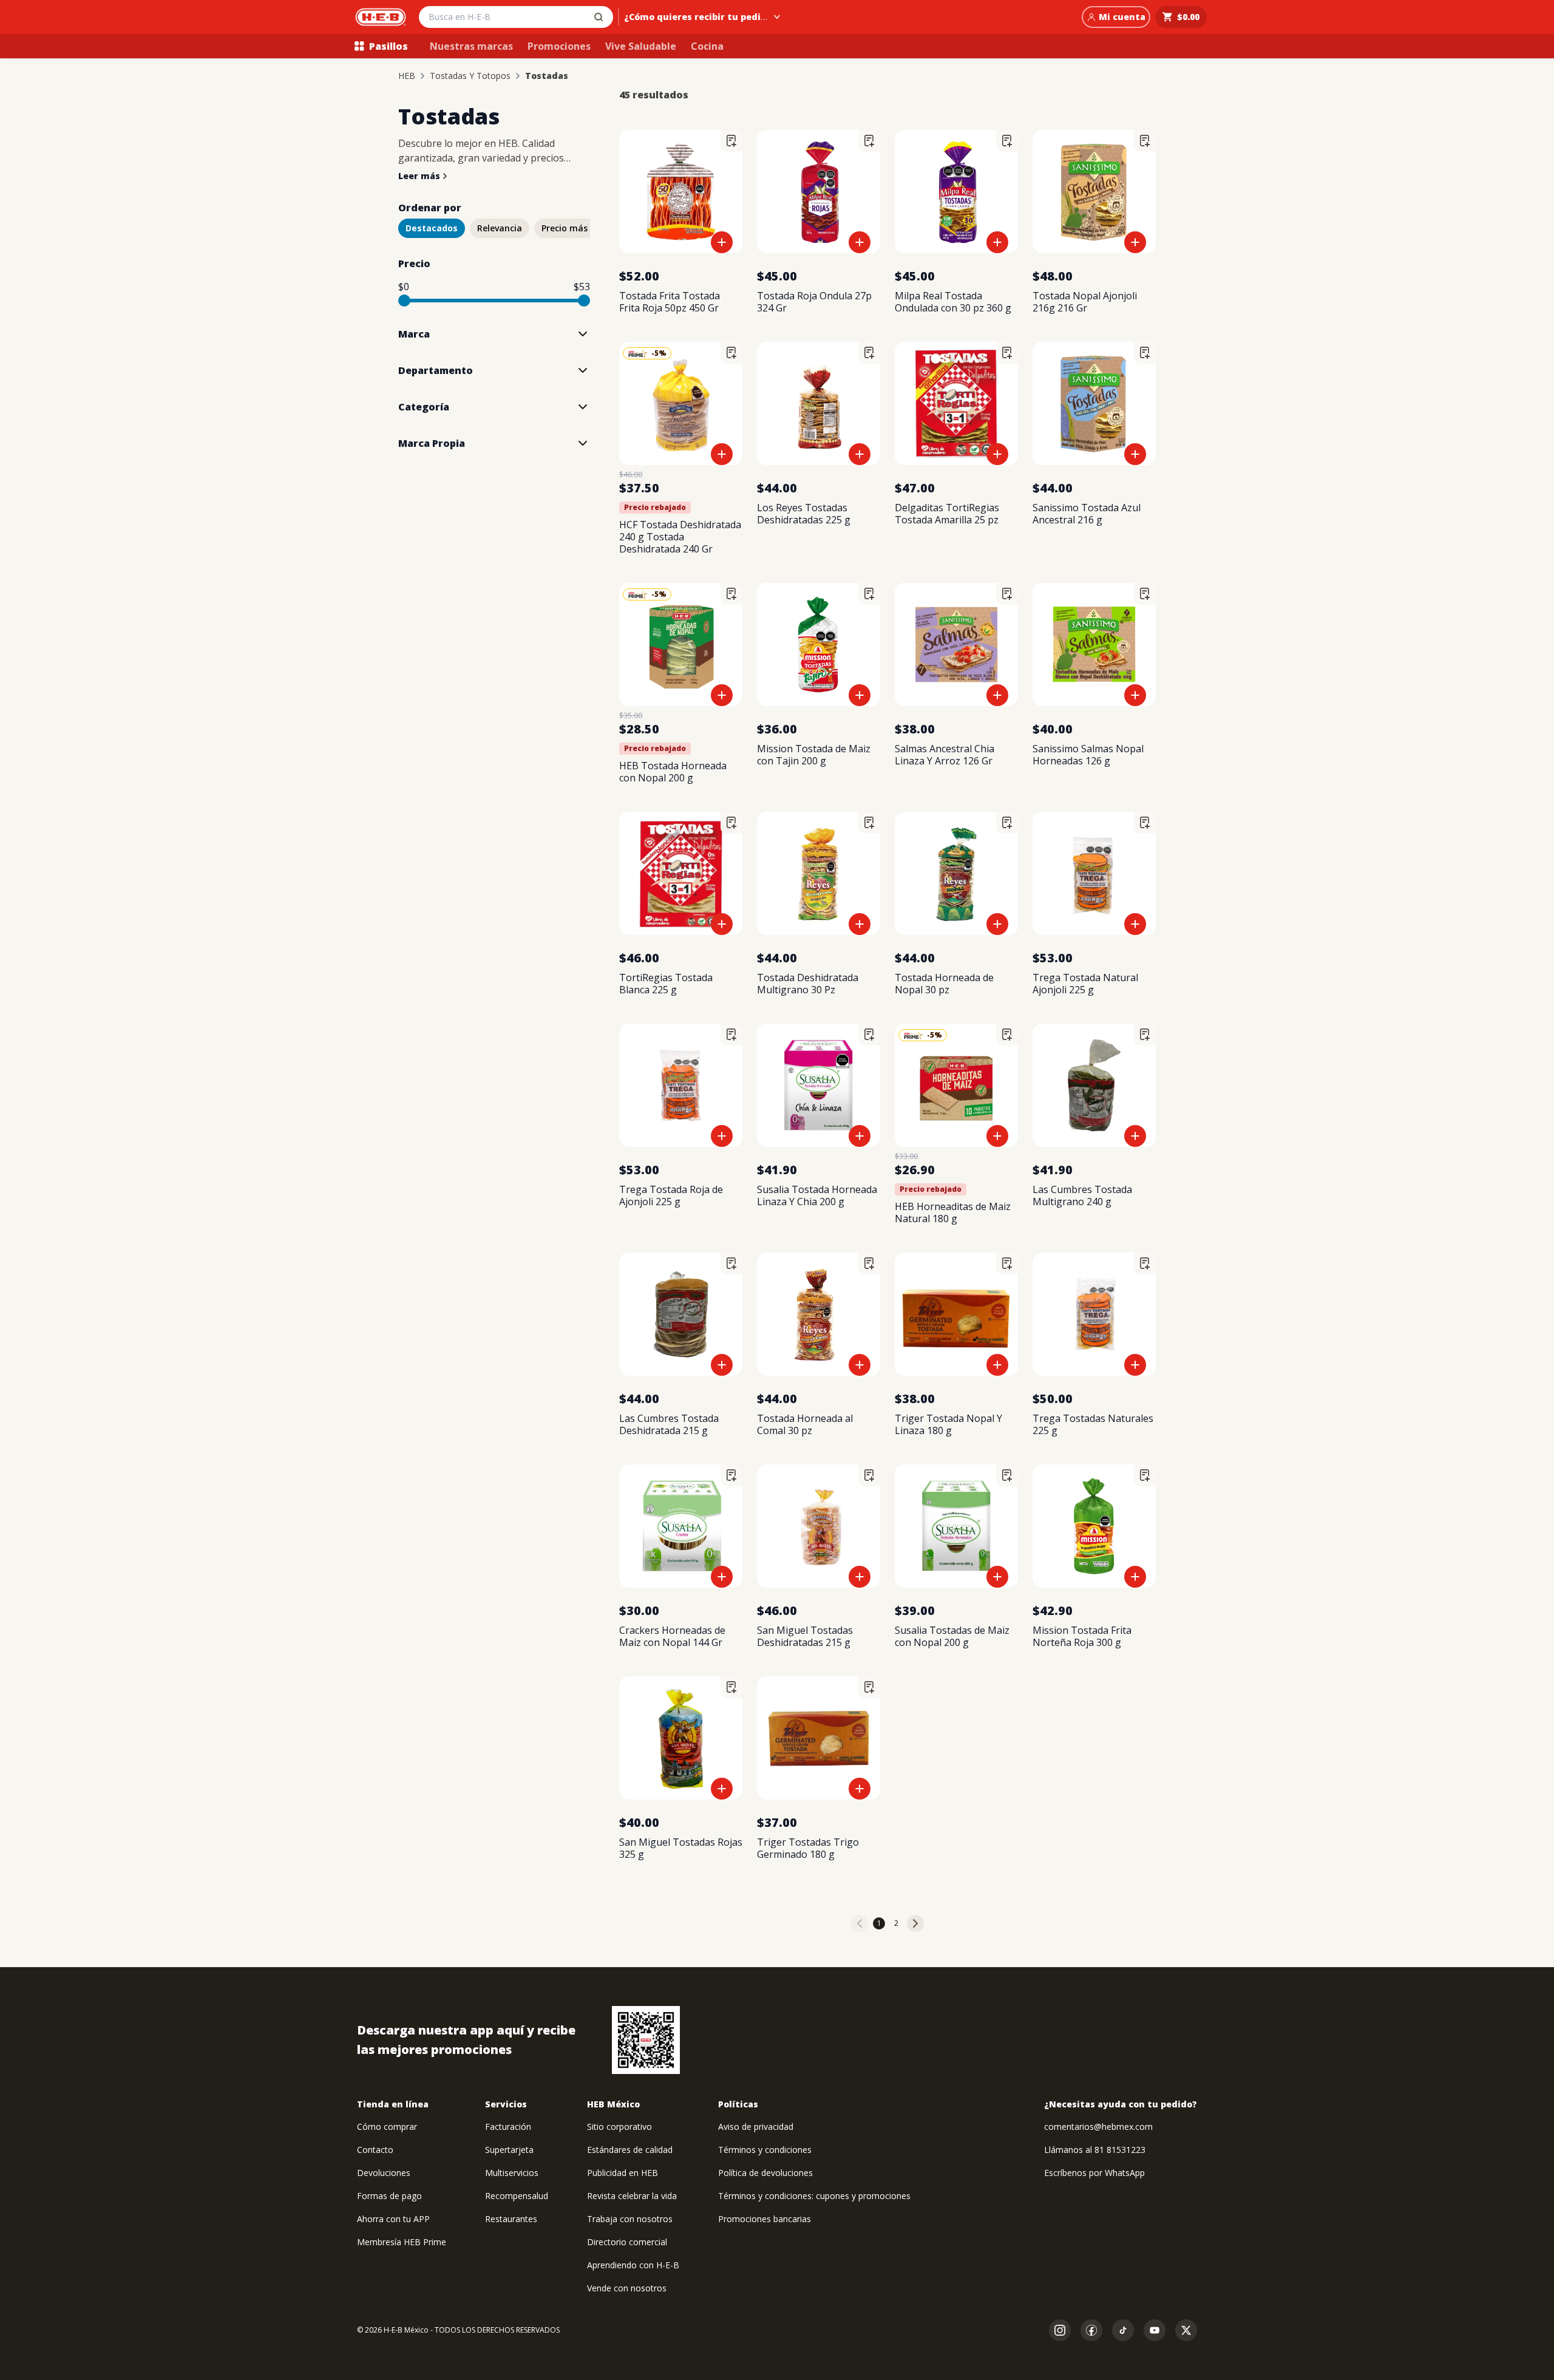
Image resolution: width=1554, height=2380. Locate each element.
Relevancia (500, 228)
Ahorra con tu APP (393, 2219)
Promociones (559, 46)
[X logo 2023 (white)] (1186, 2330)
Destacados (432, 228)
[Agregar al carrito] (722, 242)
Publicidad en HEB (623, 2173)
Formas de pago (389, 2196)
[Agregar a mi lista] (731, 141)
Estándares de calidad (630, 2150)
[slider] (404, 301)
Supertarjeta (509, 2150)
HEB (407, 76)
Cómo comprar (387, 2127)
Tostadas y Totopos (470, 76)
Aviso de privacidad (756, 2127)
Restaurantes (511, 2219)
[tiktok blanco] (1123, 2330)
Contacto (375, 2150)
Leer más (419, 176)
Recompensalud (517, 2196)
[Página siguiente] (915, 1923)
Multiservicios (512, 2173)
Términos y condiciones (765, 2150)
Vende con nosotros (627, 2288)
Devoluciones (384, 2173)
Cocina (707, 46)
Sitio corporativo (619, 2127)
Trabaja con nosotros (630, 2219)
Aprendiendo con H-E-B (633, 2265)
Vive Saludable (641, 46)
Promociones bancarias (765, 2219)
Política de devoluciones (765, 2173)
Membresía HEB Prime (402, 2242)
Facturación (508, 2127)
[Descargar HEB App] (646, 2040)
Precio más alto (575, 228)
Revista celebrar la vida (632, 2196)
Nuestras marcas (471, 46)
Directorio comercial (627, 2242)
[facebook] (1091, 2330)
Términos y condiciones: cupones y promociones (814, 2196)
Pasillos (388, 46)
